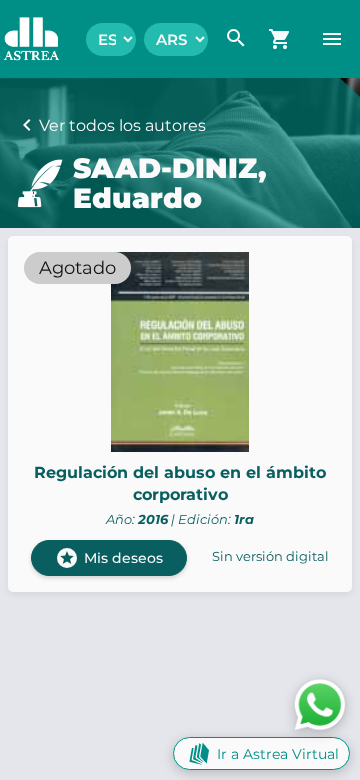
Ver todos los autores (122, 125)
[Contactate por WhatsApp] (320, 703)
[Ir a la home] (21, 39)
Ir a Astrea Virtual (278, 754)
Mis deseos (109, 558)
